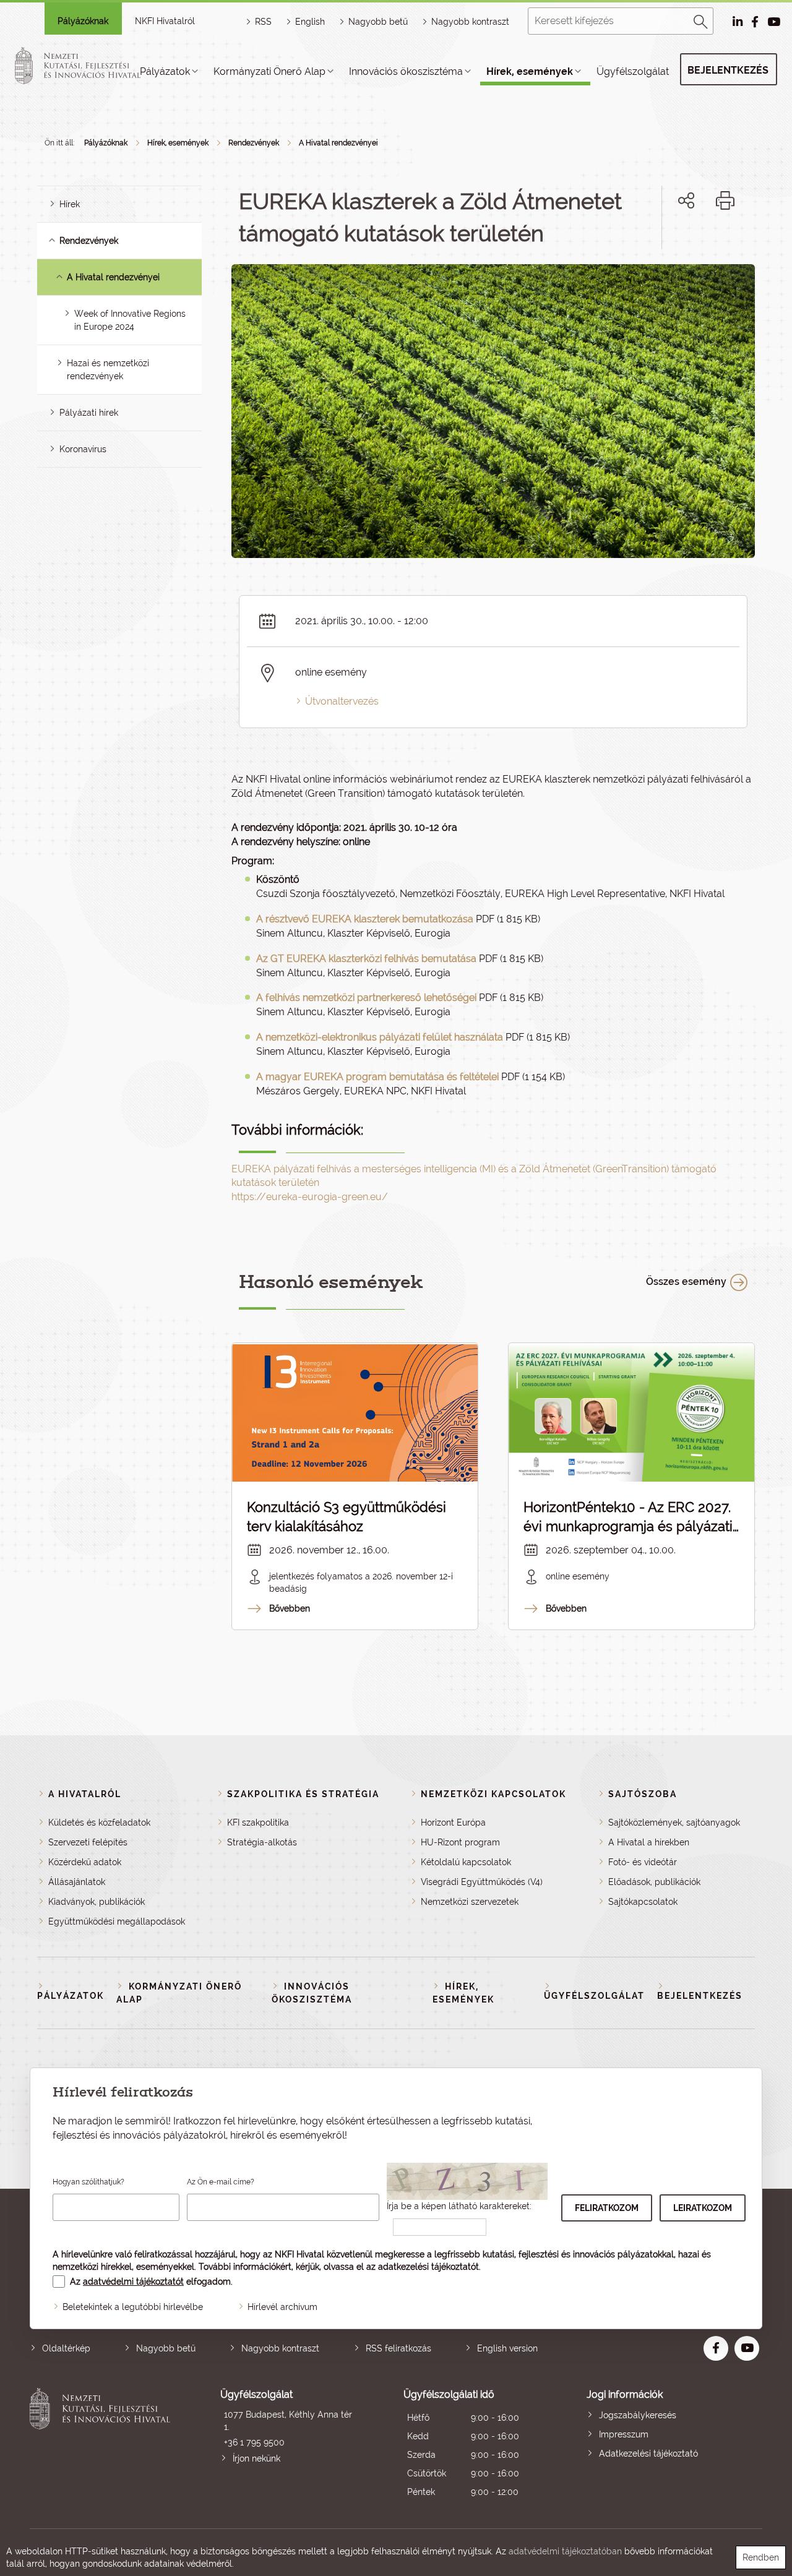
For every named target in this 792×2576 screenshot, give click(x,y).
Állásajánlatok (77, 1882)
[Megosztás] (686, 200)
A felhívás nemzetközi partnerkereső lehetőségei (366, 998)
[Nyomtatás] (725, 200)
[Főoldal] (92, 66)
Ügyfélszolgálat (633, 71)
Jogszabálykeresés (638, 2415)
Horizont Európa (453, 1823)
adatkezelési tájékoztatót (428, 2267)
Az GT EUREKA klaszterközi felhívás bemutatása (366, 959)
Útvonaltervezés (342, 701)
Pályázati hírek (89, 413)
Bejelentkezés (728, 70)
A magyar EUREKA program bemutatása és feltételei (377, 1077)
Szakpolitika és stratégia (303, 1794)
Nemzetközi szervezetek (470, 1902)
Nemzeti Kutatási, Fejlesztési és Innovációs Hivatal (103, 2445)
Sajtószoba (643, 1794)
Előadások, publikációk (654, 1882)
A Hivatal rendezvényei (338, 143)
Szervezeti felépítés (88, 1842)
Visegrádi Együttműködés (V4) (482, 1882)
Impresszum (624, 2434)
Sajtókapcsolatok (643, 1902)
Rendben (761, 2557)
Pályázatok (165, 71)
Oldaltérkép (66, 2348)
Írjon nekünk (256, 2458)
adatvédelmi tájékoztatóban (565, 2551)
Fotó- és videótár (643, 1862)
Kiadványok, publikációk (97, 1902)
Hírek (70, 204)
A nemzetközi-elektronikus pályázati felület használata (380, 1037)
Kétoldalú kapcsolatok (466, 1862)
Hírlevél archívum (282, 2307)
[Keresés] (701, 20)
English (310, 22)
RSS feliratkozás (398, 2348)
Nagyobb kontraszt (470, 22)
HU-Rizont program (460, 1842)
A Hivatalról (85, 1794)
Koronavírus (83, 449)
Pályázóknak (83, 21)
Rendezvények (254, 143)
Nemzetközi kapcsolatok (493, 1794)
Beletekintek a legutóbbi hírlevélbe (133, 2307)
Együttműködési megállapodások (117, 1921)
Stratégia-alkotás (262, 1842)
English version (507, 2348)
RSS (263, 22)
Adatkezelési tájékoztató (648, 2454)
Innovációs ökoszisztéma (406, 71)
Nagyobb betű (166, 2348)
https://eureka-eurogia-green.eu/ (310, 1197)
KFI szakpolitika (258, 1823)
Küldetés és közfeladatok (99, 1823)
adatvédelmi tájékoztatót (133, 2282)
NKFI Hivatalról (165, 21)
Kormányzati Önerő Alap (269, 71)
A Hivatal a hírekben (649, 1842)
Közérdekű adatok (85, 1862)
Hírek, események (530, 71)
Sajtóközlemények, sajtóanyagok (674, 1823)
